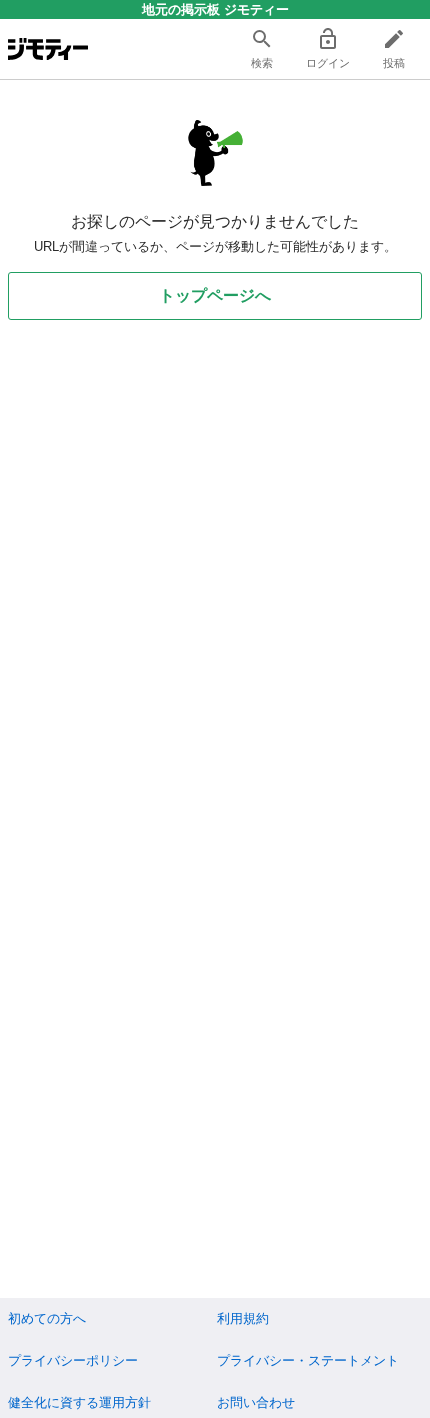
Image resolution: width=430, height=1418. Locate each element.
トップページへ (215, 295)
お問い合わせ (256, 1402)
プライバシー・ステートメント (308, 1360)
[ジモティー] (48, 49)
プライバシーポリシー (73, 1360)
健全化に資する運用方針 (79, 1402)
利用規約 (243, 1318)
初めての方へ (47, 1318)
